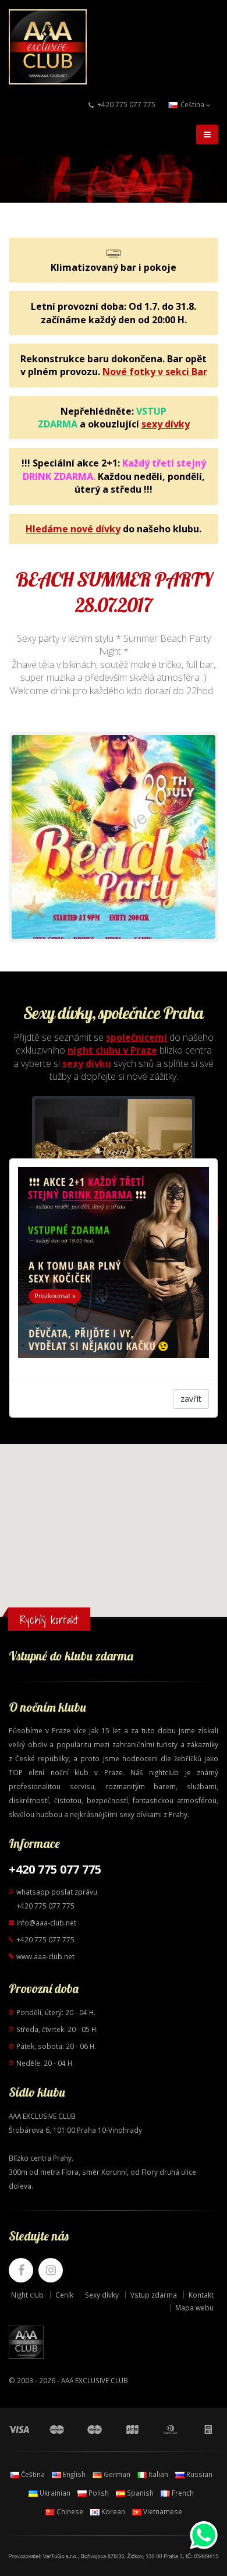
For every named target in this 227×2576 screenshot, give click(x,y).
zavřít (191, 1399)
